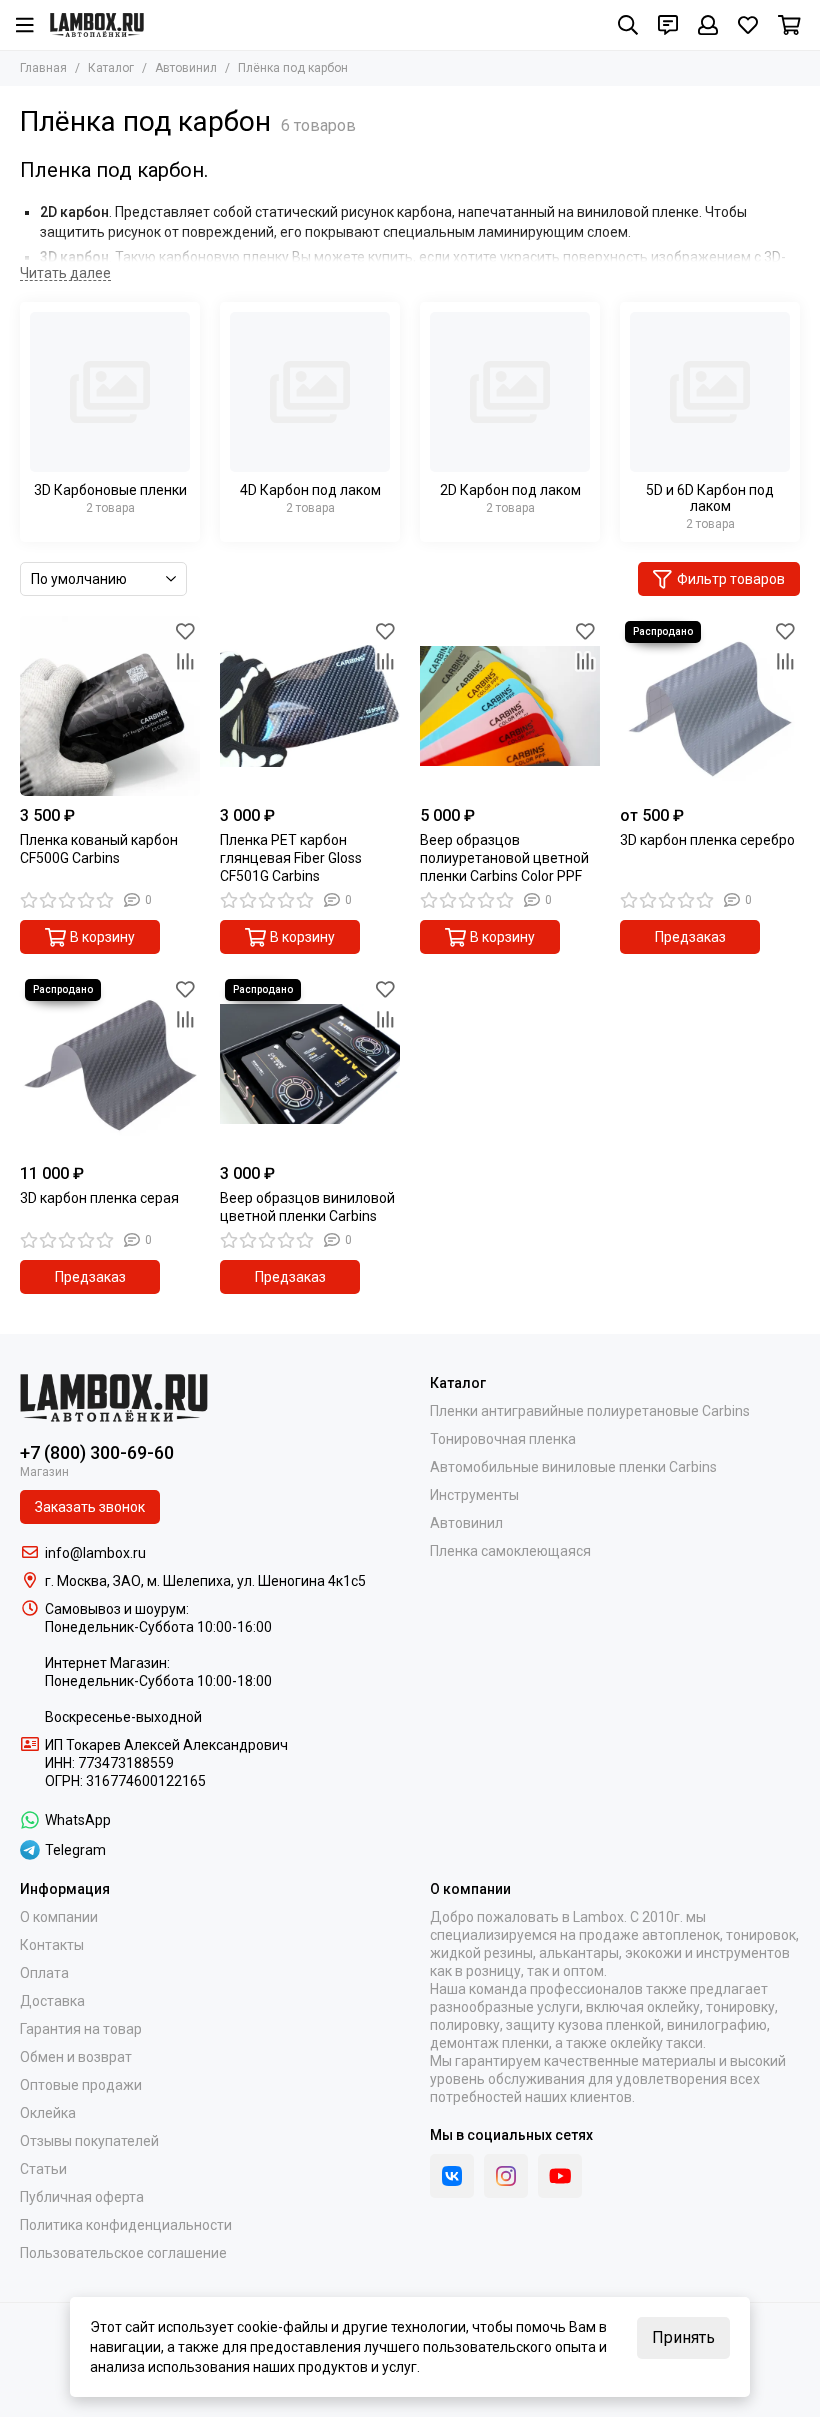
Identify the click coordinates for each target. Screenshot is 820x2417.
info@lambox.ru (95, 1553)
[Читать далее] (65, 273)
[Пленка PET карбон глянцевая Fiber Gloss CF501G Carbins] (310, 706)
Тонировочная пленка (503, 1439)
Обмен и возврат (76, 2057)
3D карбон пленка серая (99, 1198)
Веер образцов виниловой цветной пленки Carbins (307, 1207)
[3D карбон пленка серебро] (710, 706)
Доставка (52, 2001)
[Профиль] (708, 25)
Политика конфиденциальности (126, 2225)
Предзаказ (690, 937)
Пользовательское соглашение (123, 2253)
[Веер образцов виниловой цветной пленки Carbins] (310, 1064)
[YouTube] (560, 2176)
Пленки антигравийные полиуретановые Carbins (590, 1411)
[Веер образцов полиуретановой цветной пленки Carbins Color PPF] (510, 706)
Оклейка (48, 2113)
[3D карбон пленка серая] (110, 1064)
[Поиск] (628, 25)
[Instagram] (506, 2176)
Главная (43, 68)
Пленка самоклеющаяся (510, 1551)
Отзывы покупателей (89, 2141)
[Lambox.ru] (97, 25)
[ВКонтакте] (452, 2176)
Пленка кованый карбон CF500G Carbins (99, 849)
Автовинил (186, 68)
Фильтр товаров (731, 579)
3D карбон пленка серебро (707, 840)
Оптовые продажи (81, 2085)
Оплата (44, 1973)
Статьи (43, 2169)
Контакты (52, 1945)
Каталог (111, 68)
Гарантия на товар (81, 2029)
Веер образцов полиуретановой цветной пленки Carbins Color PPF (504, 858)
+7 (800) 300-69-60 (97, 1452)
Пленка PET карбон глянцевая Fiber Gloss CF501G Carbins (291, 858)
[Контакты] (668, 25)
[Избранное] (185, 631)
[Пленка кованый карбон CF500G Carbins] (110, 706)
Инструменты (474, 1495)
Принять (683, 2337)
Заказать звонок (90, 1507)
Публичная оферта (82, 2197)
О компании (59, 1917)
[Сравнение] (185, 661)
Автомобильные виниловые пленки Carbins (573, 1467)
